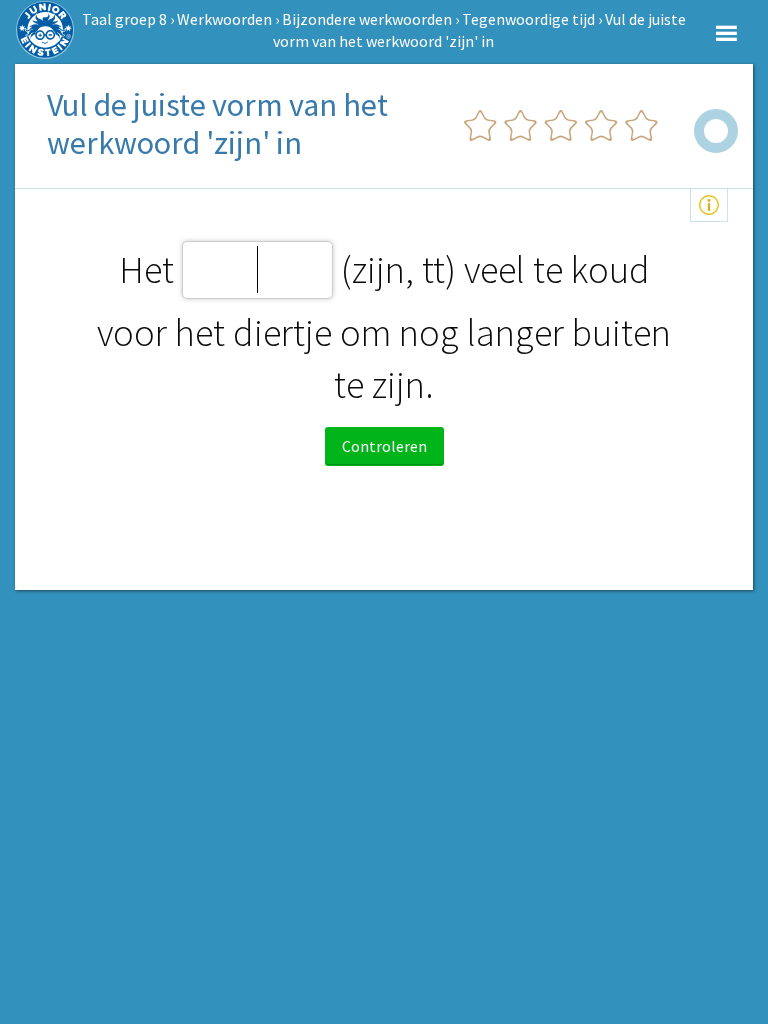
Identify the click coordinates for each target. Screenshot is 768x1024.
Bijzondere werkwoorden (367, 19)
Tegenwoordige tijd (528, 19)
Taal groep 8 (124, 19)
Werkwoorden (224, 19)
